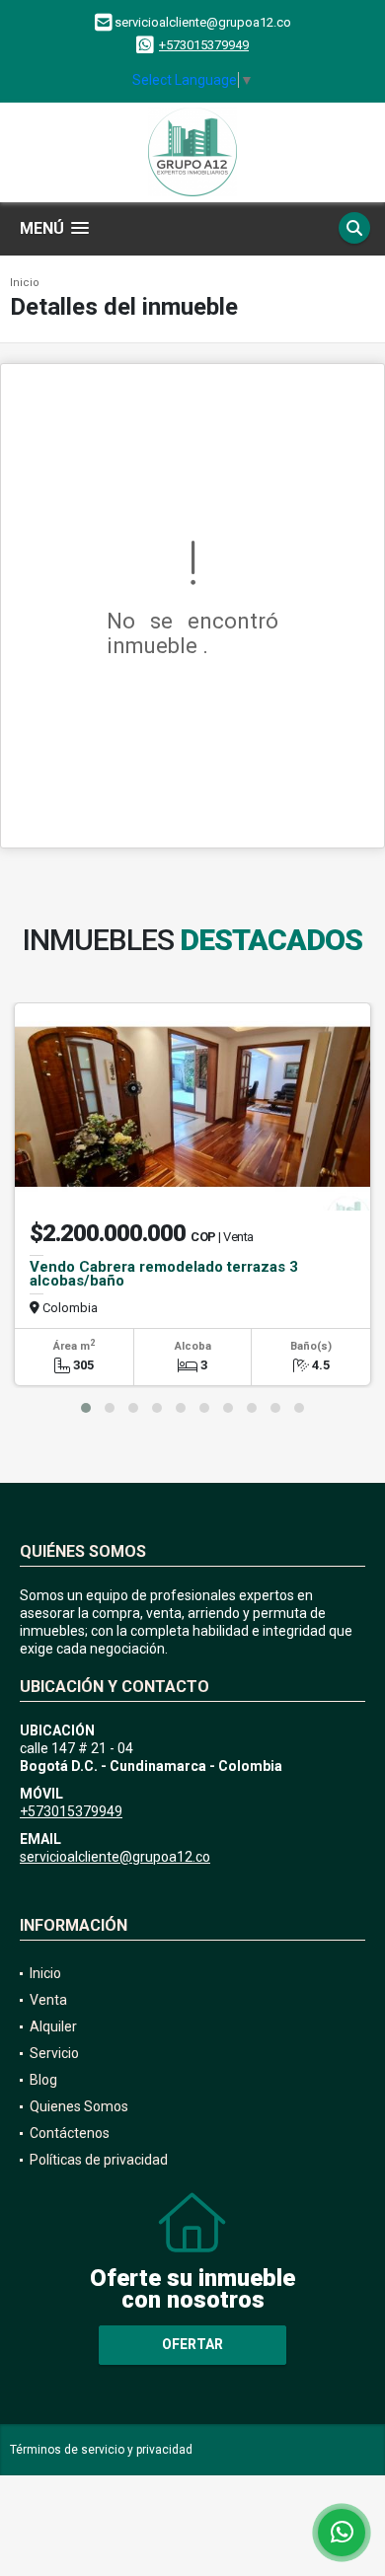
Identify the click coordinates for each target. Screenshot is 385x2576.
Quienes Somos (79, 2106)
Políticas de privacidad (99, 2160)
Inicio (25, 283)
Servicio (54, 2053)
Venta (48, 2000)
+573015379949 (204, 45)
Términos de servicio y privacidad (101, 2450)
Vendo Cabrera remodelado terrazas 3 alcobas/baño (164, 1274)
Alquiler (53, 2026)
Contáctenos (70, 2133)
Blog (43, 2080)
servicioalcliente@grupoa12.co (115, 1857)
